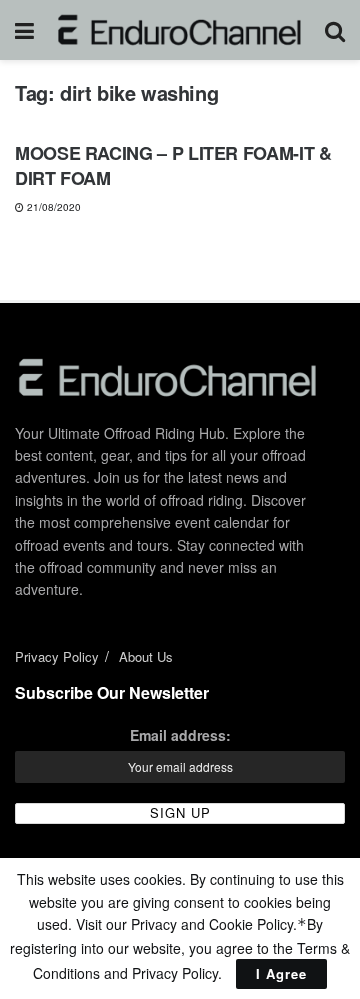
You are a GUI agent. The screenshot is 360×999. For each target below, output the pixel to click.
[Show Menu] (24, 30)
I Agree (281, 973)
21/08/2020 (52, 207)
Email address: (180, 735)
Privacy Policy (57, 656)
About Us (146, 656)
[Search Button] (335, 30)
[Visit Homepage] (179, 30)
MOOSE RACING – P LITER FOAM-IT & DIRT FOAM (173, 165)
